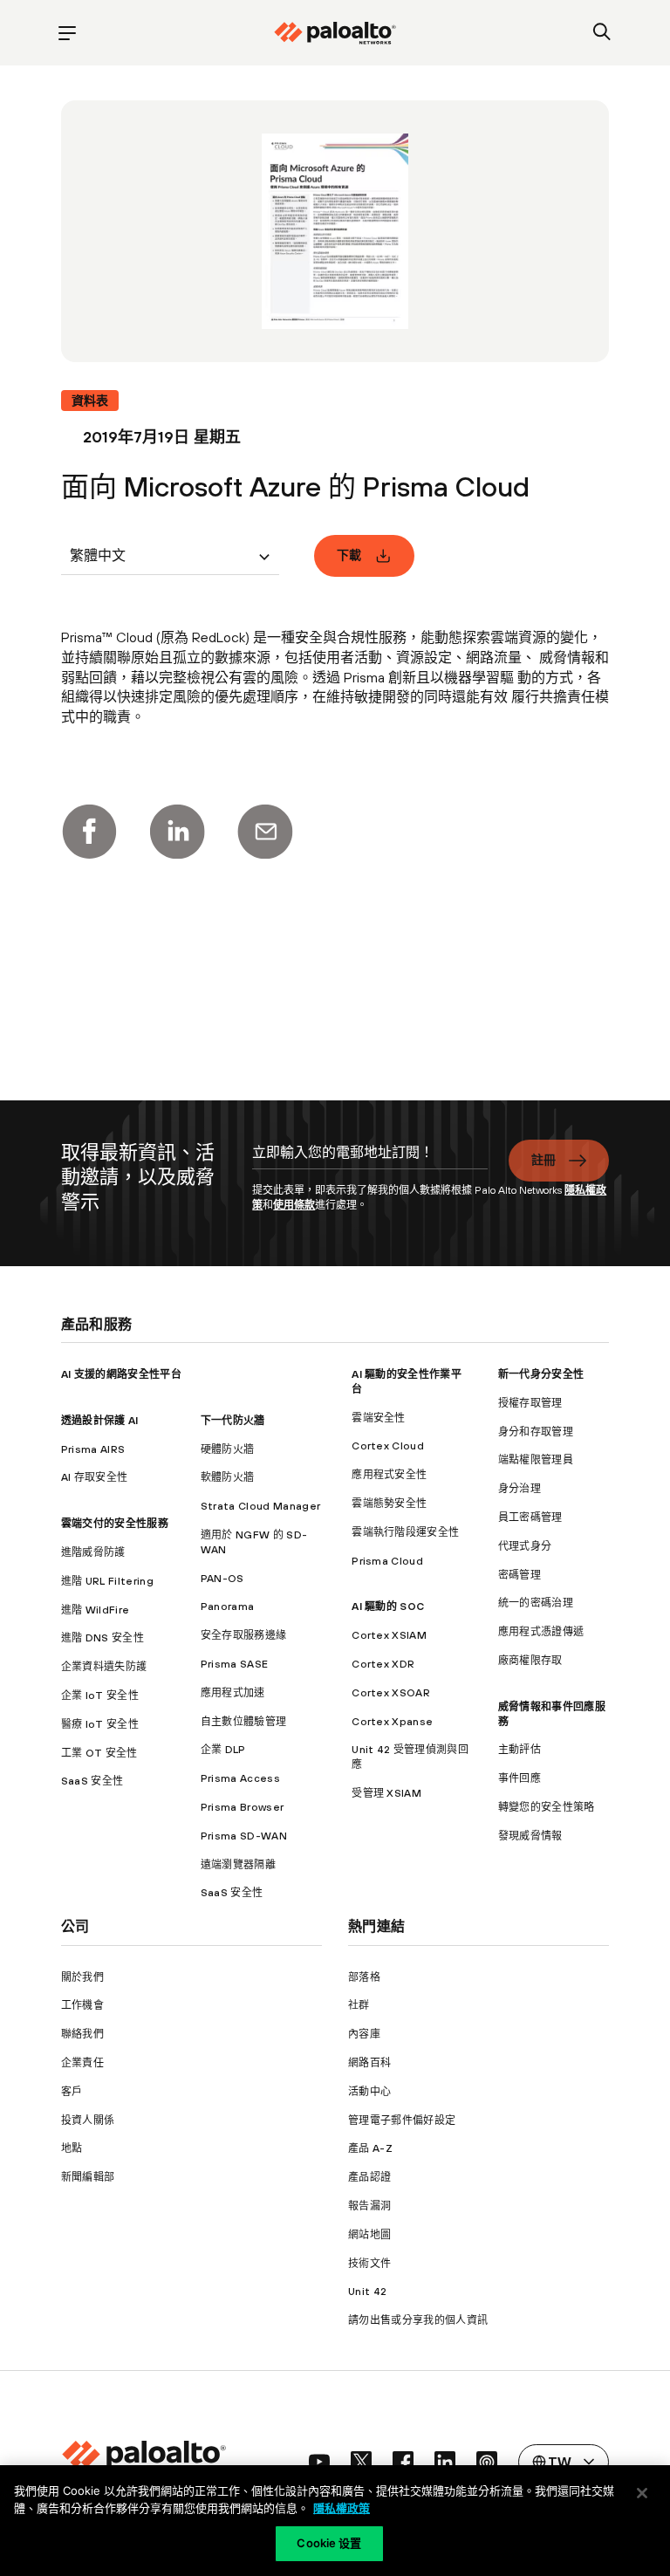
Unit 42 (367, 2292)
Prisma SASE (235, 1664)
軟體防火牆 (228, 1477)
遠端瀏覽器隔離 (238, 1865)
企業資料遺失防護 (104, 1667)
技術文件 (369, 2264)
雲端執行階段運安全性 (405, 1532)
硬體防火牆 (228, 1449)
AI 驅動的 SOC (388, 1607)
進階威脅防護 (93, 1552)
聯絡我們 (82, 2034)
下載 (349, 555)
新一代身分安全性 (541, 1374)
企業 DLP (223, 1750)
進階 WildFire (96, 1610)
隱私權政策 (342, 2508)
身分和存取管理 (536, 1432)
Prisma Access (240, 1778)
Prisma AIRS (93, 1449)
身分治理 (520, 1489)
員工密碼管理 (530, 1518)
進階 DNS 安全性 (103, 1638)
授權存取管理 (530, 1403)
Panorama (228, 1607)
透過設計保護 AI (100, 1421)
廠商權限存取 (530, 1661)
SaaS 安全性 (92, 1781)
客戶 (72, 2092)
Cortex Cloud (388, 1446)
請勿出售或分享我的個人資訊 (418, 2320)
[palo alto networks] (335, 33)
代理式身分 (525, 1546)
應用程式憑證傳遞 (541, 1632)
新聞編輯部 (88, 2177)
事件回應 (520, 1778)
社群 (359, 2005)
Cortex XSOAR (391, 1693)
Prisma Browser (242, 1807)
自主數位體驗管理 (244, 1722)
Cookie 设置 (329, 2543)
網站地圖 (369, 2235)
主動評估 (520, 1750)
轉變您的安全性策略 (547, 1807)
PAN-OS (222, 1579)
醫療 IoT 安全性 (100, 1724)
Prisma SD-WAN (244, 1836)
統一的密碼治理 (536, 1603)
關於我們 (82, 1977)
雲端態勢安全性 (389, 1504)
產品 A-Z (370, 2148)
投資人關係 (88, 2120)
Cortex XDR (383, 1664)
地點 (72, 2148)
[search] (602, 33)
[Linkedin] (177, 832)
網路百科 (369, 2063)
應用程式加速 (233, 1693)
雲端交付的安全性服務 (115, 1524)
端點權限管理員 (536, 1460)
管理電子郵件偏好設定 (402, 2120)
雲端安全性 (379, 1418)
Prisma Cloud (387, 1561)
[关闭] (642, 2493)
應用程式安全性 (389, 1475)
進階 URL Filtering (107, 1581)
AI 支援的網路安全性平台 (121, 1374)
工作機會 (82, 2005)
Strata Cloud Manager (260, 1506)
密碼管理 (520, 1575)
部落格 (364, 1977)
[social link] (319, 2462)
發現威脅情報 (530, 1836)
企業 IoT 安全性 (100, 1696)
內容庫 (364, 2034)
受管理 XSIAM (386, 1793)
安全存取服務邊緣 (244, 1635)
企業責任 (82, 2063)
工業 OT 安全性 (99, 1753)
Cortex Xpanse (392, 1722)
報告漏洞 (369, 2206)
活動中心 (369, 2092)
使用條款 (294, 1205)
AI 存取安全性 (95, 1477)
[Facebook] (89, 832)
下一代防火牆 (233, 1421)
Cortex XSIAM (389, 1635)
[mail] (265, 832)
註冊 (544, 1160)
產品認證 (369, 2177)
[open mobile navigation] (68, 33)
